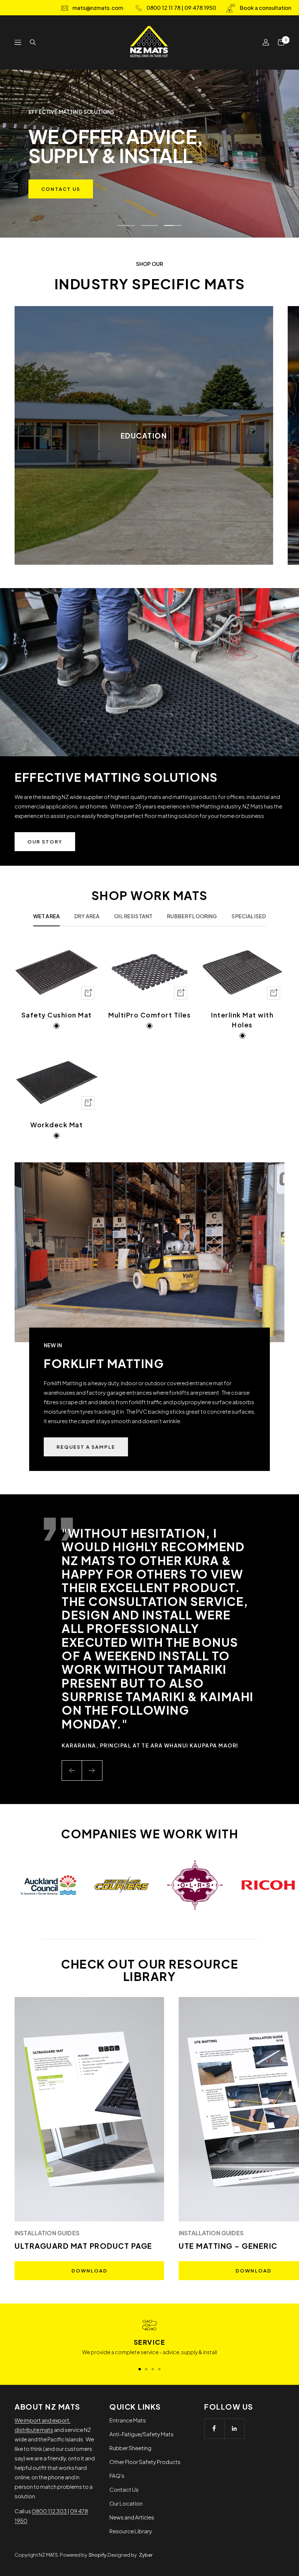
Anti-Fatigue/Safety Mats (141, 2434)
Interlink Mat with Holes (242, 1020)
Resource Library (131, 2531)
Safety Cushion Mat (57, 1015)
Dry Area (87, 916)
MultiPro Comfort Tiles (149, 1015)
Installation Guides (47, 2233)
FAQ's (117, 2475)
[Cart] (281, 42)
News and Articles (132, 2517)
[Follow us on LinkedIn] (234, 2428)
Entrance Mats (128, 2420)
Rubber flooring (192, 916)
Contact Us (124, 2489)
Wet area (46, 916)
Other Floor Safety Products (145, 2462)
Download (90, 2271)
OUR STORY (45, 842)
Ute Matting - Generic (228, 2246)
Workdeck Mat (57, 1125)
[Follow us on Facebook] (214, 2428)
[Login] (266, 42)
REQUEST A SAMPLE (86, 1447)
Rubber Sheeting (130, 2448)
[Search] (33, 42)
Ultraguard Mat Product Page (84, 2246)
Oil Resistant (133, 916)
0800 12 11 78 (164, 7)
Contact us (61, 189)
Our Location (126, 2503)
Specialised (249, 916)
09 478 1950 (200, 7)
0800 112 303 (50, 2511)
